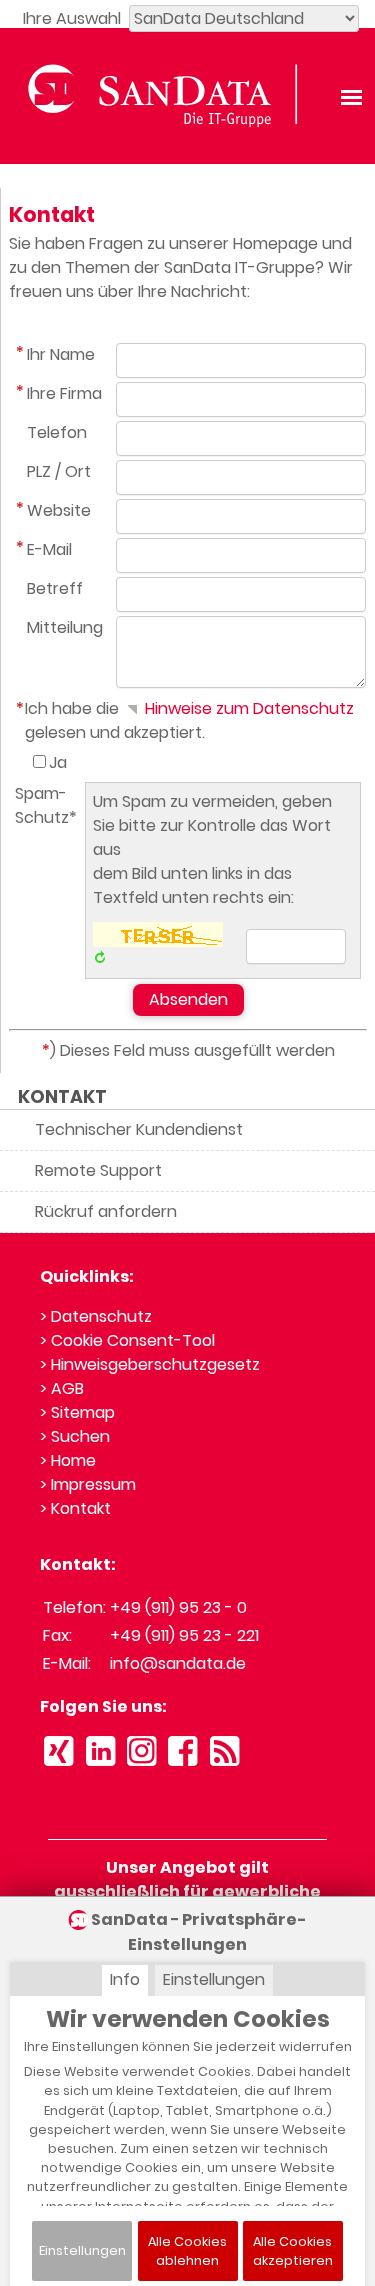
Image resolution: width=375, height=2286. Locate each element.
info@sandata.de (178, 1663)
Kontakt (62, 1097)
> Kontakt (75, 1508)
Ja (58, 762)
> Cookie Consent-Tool (127, 1340)
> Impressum (88, 1484)
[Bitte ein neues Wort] (99, 958)
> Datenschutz (96, 1316)
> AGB (62, 1388)
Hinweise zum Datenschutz (247, 708)
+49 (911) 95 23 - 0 (178, 1607)
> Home (68, 1460)
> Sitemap (77, 1412)
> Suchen (75, 1436)
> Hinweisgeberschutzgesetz (150, 1364)
